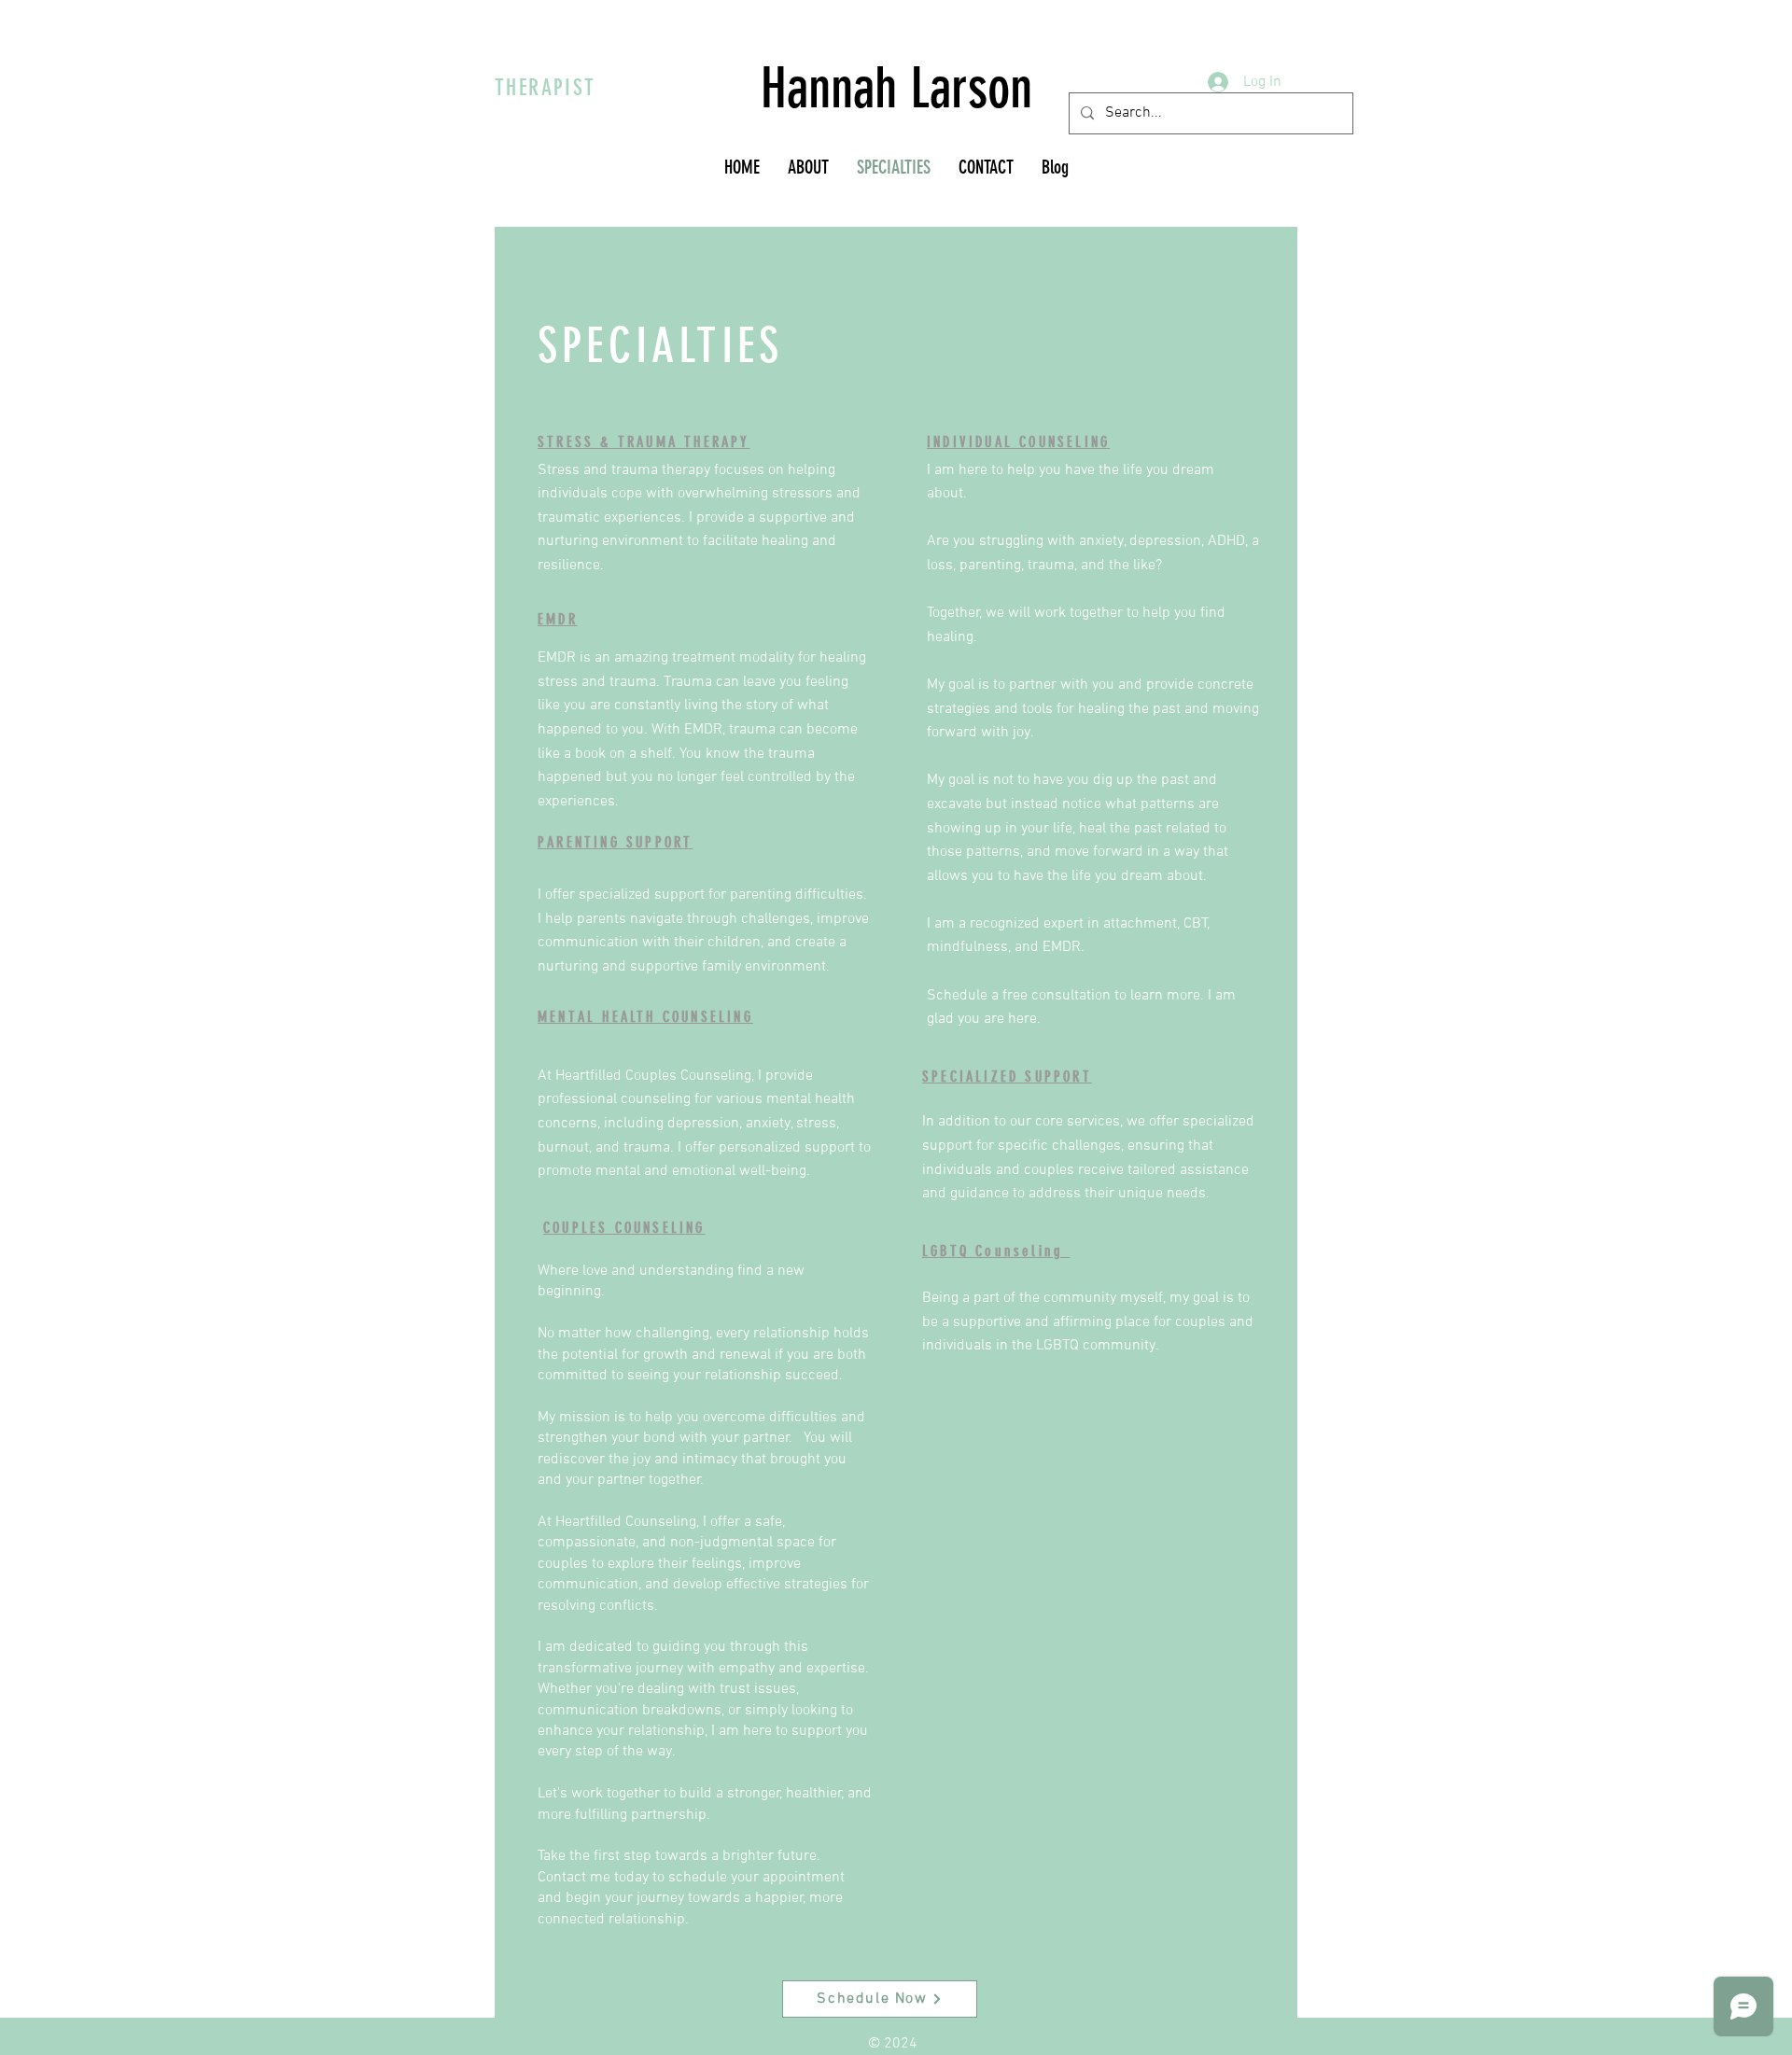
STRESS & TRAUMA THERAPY (644, 442)
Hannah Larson (896, 88)
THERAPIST (546, 88)
